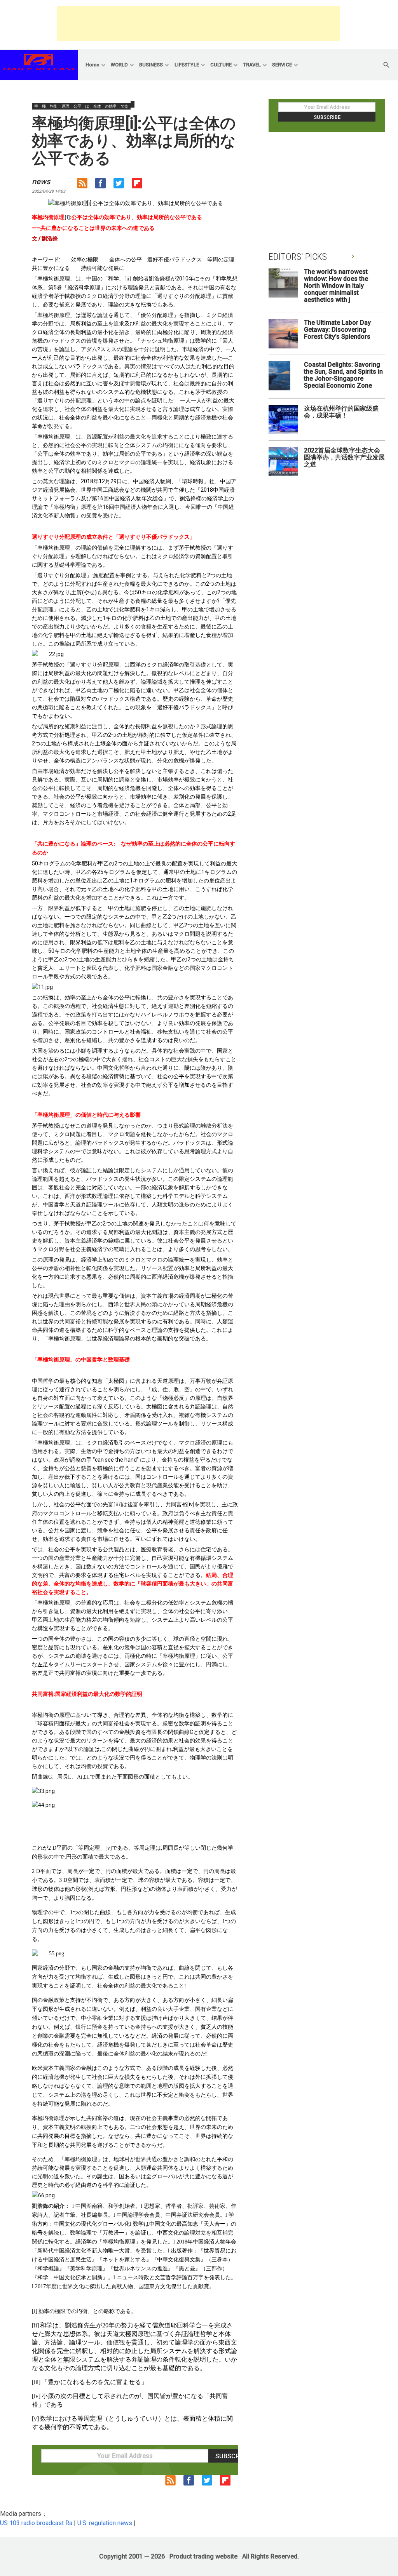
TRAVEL (252, 65)
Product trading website (203, 2556)
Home (93, 65)
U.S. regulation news (105, 2523)
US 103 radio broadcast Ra (36, 2523)
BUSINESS (151, 65)
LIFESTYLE (187, 65)
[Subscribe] (86, 185)
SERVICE (282, 65)
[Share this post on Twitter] (123, 185)
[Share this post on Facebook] (104, 185)
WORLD (119, 65)
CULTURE (221, 65)
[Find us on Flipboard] (141, 185)
